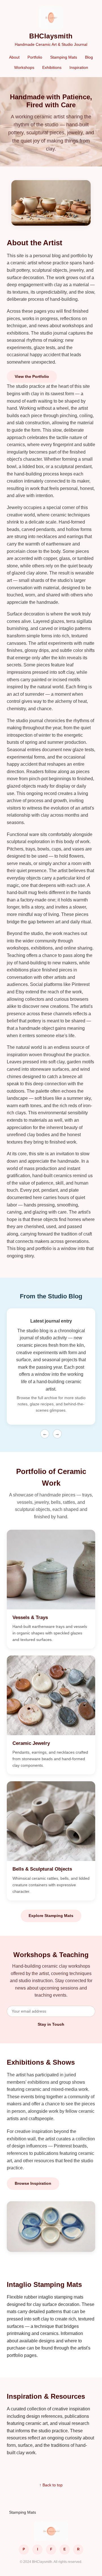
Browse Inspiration (33, 2183)
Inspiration (79, 67)
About (14, 57)
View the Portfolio (32, 376)
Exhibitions (52, 67)
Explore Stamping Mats (51, 1916)
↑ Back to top (51, 2485)
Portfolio (35, 57)
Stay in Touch (51, 2024)
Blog (89, 57)
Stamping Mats (64, 57)
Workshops (24, 67)
